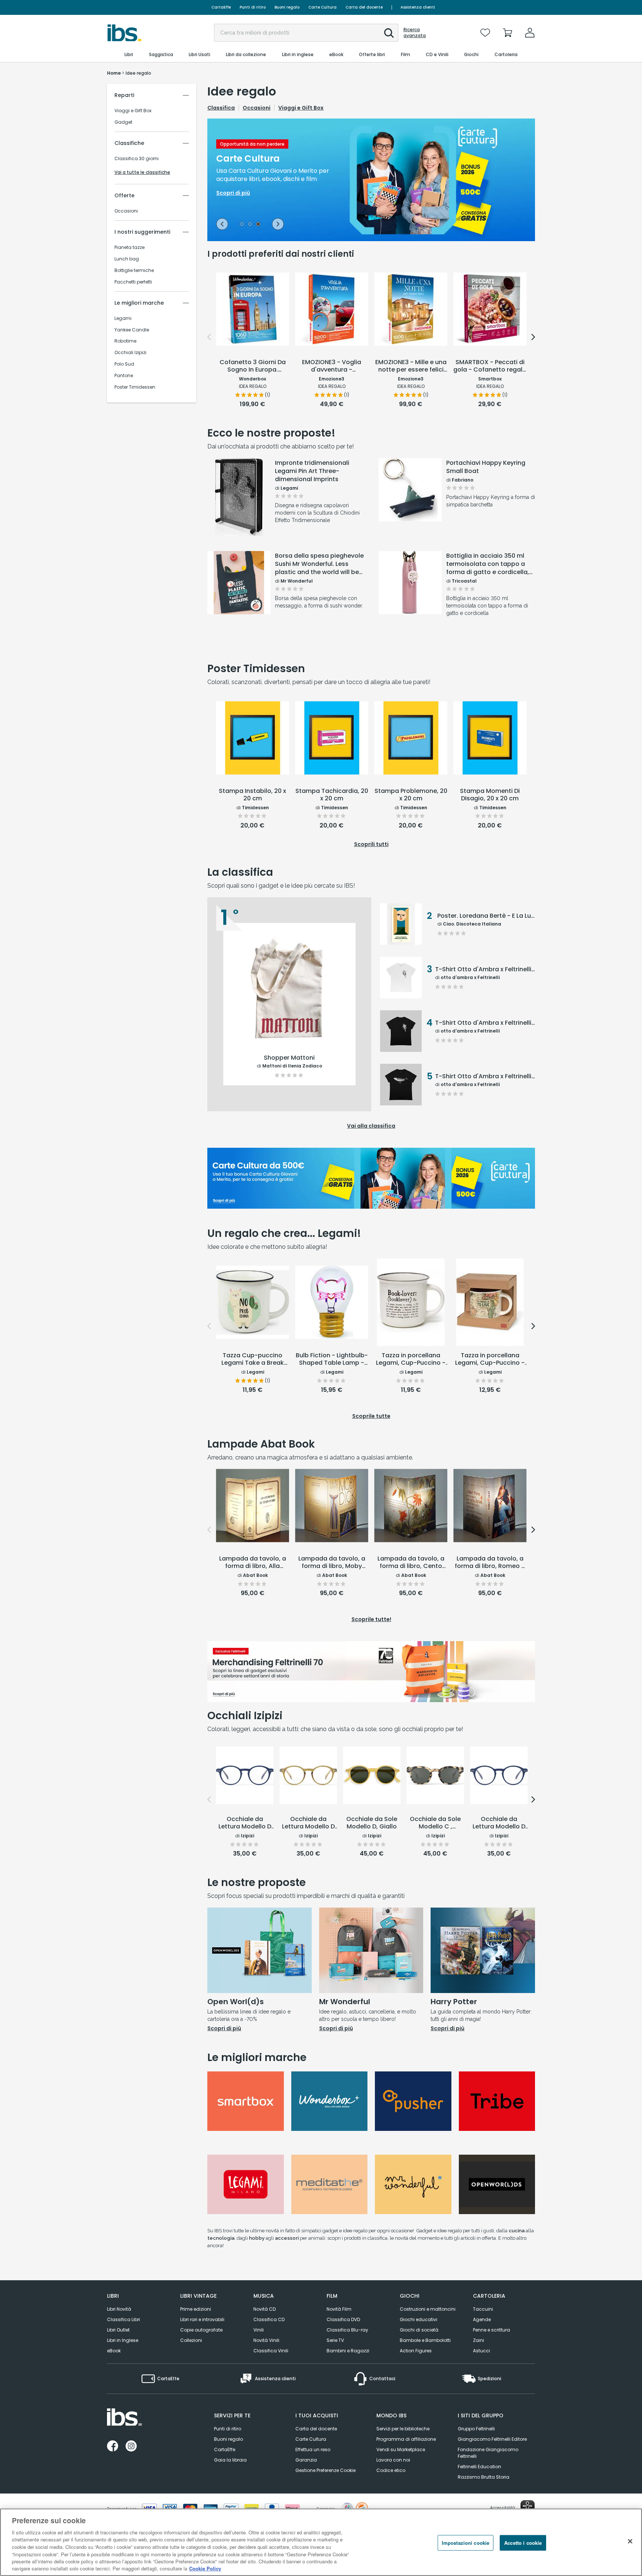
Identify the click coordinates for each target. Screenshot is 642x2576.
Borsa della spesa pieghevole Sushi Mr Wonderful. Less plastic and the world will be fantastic (319, 564)
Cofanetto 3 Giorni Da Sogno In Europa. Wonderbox (253, 366)
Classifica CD (269, 2319)
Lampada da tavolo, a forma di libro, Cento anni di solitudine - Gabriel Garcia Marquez (411, 1563)
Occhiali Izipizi (130, 353)
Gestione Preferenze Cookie (325, 2470)
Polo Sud (124, 364)
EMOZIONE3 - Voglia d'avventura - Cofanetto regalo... (332, 366)
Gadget (123, 122)
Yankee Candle (132, 330)
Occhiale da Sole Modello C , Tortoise (435, 1823)
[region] (321, 2542)
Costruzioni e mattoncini (428, 2309)
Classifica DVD (343, 2319)
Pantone (124, 376)
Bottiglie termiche (134, 270)
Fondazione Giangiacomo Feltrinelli (488, 2453)
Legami (123, 318)
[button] (389, 33)
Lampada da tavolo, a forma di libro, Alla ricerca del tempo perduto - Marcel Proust (253, 1563)
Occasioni (126, 211)
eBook (114, 2351)
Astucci (481, 2351)
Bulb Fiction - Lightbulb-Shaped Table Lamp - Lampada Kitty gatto (332, 1360)
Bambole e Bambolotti (425, 2340)
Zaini (479, 2340)
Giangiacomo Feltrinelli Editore (492, 2439)
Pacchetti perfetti (133, 282)
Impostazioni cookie (466, 2543)
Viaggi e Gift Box (133, 111)
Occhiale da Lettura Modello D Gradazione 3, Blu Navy (245, 1823)
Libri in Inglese (123, 2340)
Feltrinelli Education (479, 2467)
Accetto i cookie (523, 2543)
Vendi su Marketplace (401, 2449)
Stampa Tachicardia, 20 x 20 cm (332, 795)
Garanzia (306, 2460)
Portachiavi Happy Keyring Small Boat (486, 467)
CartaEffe (221, 7)
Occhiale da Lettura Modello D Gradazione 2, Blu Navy (499, 1823)
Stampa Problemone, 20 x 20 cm (411, 795)
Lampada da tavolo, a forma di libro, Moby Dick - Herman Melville (332, 1563)
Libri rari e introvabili (202, 2319)
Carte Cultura (322, 7)
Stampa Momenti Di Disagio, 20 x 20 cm (490, 795)
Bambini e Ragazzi (348, 2351)
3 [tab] (258, 225)
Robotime (125, 341)
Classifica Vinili (271, 2351)
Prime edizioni (196, 2309)
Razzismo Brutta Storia (484, 2477)
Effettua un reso (313, 2449)
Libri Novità (119, 2309)
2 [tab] (250, 225)
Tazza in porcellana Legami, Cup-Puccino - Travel (490, 1360)
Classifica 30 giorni (137, 159)
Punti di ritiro (253, 7)
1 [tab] (242, 225)
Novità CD (265, 2309)
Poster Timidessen (135, 387)
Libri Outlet (118, 2330)
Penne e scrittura (492, 2330)
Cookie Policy (205, 2568)
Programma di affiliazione (406, 2439)
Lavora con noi (393, 2460)
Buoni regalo (287, 7)
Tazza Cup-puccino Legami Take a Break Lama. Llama (253, 1360)
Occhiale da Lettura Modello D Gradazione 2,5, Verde (308, 1823)
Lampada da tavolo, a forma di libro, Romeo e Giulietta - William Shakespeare (490, 1563)
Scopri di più (239, 517)
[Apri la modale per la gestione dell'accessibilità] (528, 2507)
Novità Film (339, 2309)
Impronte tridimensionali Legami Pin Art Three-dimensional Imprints (312, 471)
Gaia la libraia (230, 2460)
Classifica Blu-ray (347, 2330)
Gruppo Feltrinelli (476, 2429)
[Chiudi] (630, 2541)
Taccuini (483, 2309)
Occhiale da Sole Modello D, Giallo (372, 1823)
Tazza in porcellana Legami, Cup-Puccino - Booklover (411, 1360)
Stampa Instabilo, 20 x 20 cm (252, 795)
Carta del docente (364, 7)
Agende (482, 2319)
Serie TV (335, 2340)
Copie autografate (201, 2330)
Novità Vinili (266, 2340)
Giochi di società (419, 2330)
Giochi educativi (419, 2319)
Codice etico (391, 2470)
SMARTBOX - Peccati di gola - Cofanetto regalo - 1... (490, 366)
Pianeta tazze (129, 247)
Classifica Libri (124, 2319)
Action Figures (416, 2351)
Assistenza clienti (418, 7)
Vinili (259, 2330)
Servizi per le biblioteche (403, 2429)
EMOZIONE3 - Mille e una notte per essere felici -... (411, 366)
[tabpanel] (371, 180)
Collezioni (191, 2340)
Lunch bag (127, 259)
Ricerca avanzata (415, 33)
